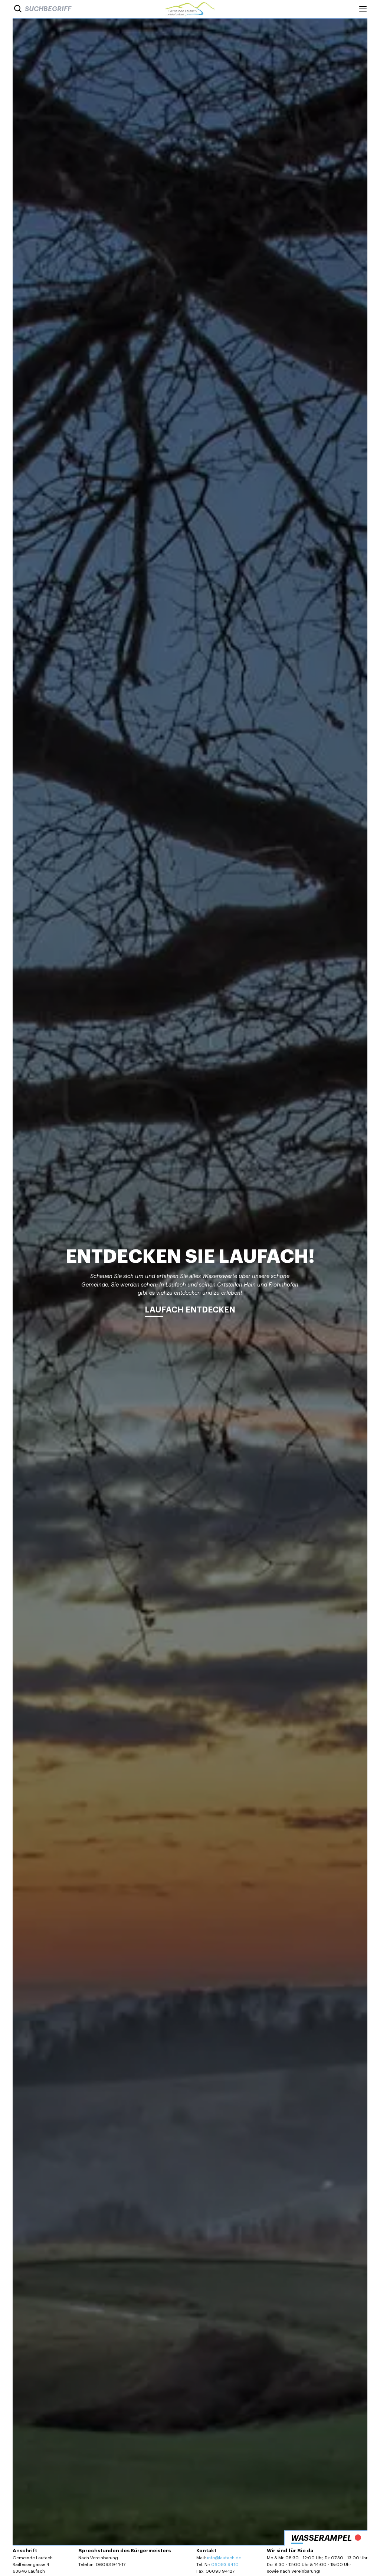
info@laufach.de (224, 2558)
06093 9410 (225, 2564)
